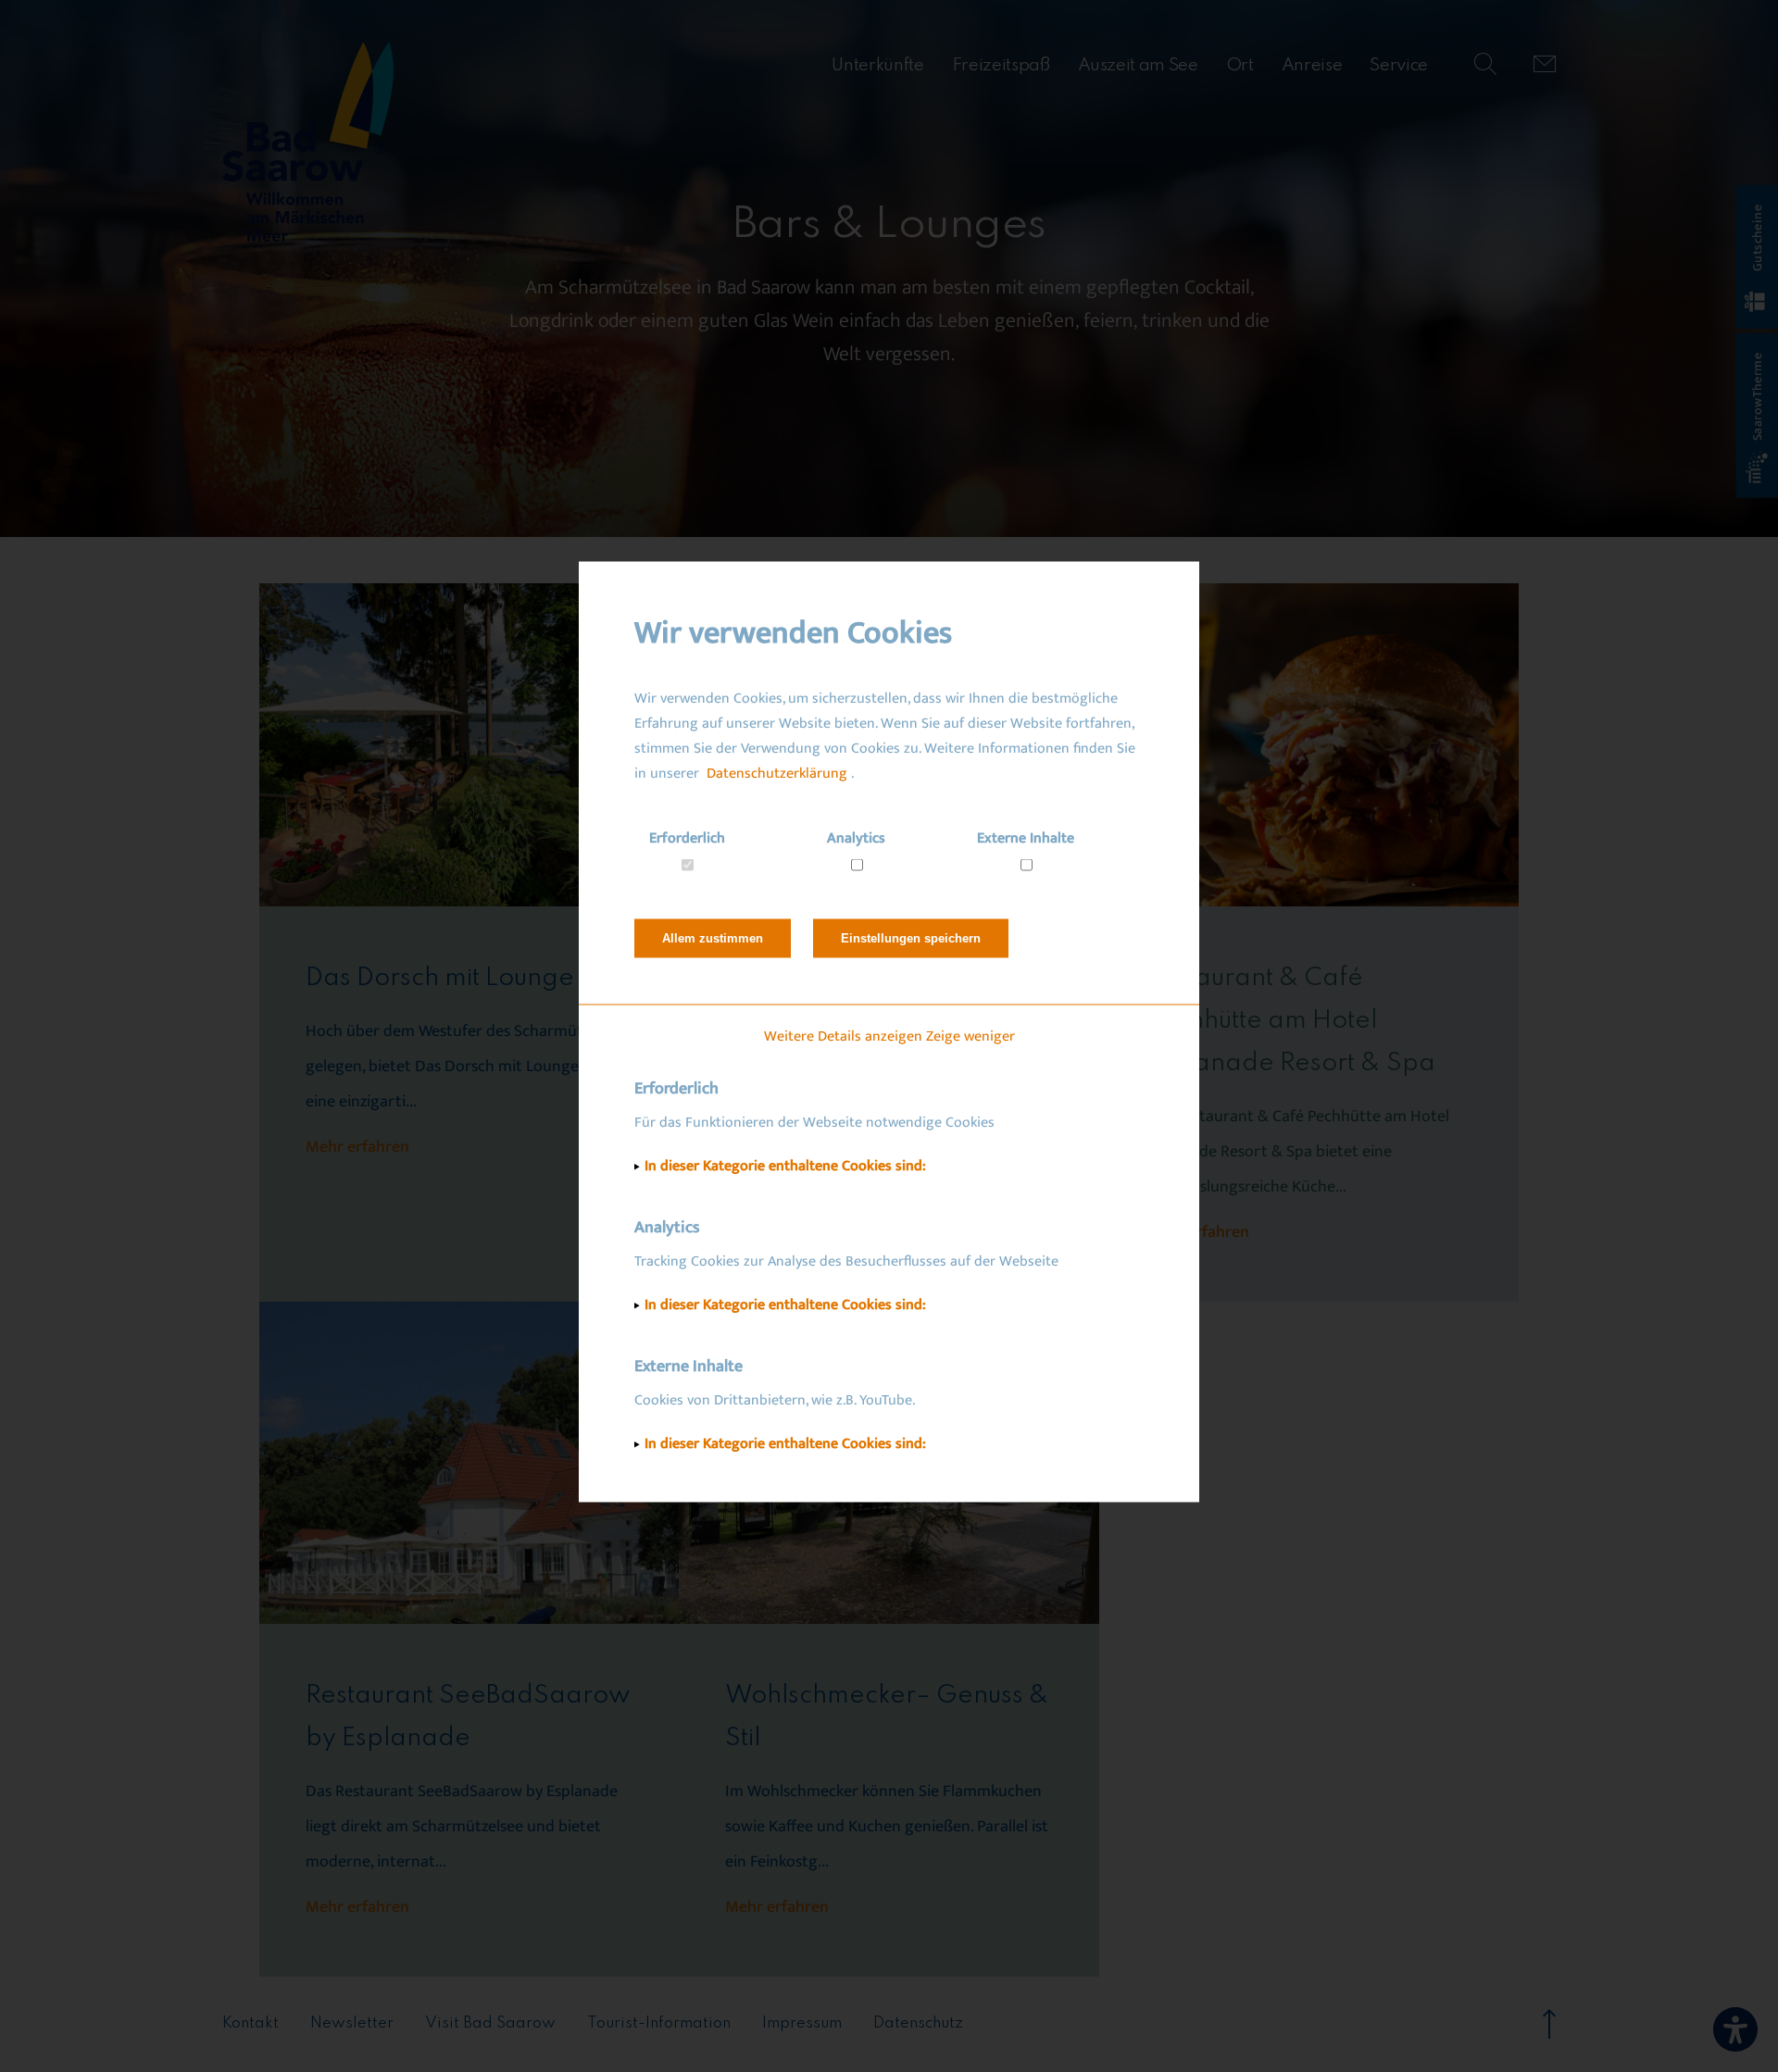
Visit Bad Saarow (490, 2023)
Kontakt (250, 2023)
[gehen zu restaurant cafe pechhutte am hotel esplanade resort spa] (1309, 745)
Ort (1240, 65)
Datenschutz (918, 2023)
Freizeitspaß (1001, 65)
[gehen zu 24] (1545, 66)
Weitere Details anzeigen (843, 1036)
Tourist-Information (659, 2023)
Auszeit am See (1138, 65)
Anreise (1312, 65)
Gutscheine (1757, 238)
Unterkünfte (877, 65)
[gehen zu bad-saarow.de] (308, 144)
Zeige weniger (970, 1036)
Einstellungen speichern (911, 938)
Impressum (802, 2023)
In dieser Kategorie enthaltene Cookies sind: (785, 1166)
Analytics (856, 838)
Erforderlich (687, 838)
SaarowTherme (1757, 397)
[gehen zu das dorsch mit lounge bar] (469, 745)
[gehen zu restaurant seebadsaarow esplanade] (469, 1463)
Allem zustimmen (713, 938)
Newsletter (352, 2023)
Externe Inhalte (1026, 838)
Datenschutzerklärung (777, 774)
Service (1399, 65)
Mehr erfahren (357, 1147)
